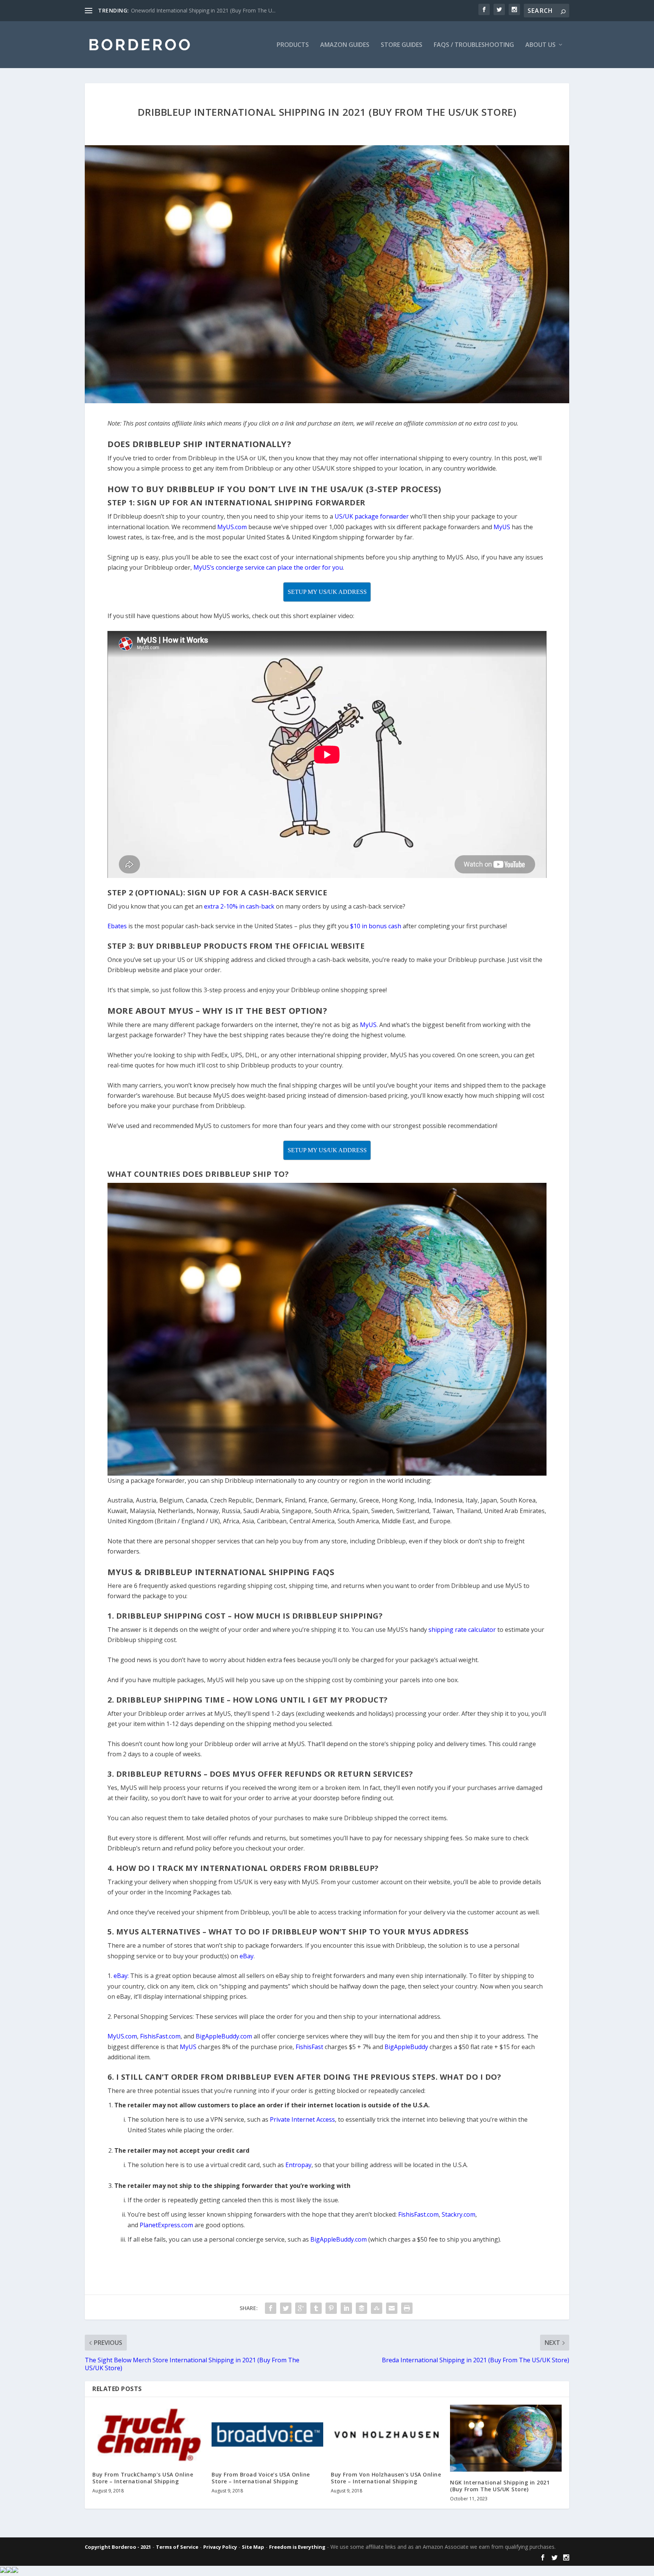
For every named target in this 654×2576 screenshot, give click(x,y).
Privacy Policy (220, 2547)
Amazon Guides (345, 45)
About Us (540, 45)
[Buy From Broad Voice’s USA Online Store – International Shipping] (267, 2434)
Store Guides (402, 45)
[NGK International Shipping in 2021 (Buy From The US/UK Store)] (506, 2438)
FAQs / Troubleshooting (474, 45)
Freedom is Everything (297, 2547)
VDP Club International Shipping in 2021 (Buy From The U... (203, 10)
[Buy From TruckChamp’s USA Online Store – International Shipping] (148, 2434)
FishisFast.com (418, 2214)
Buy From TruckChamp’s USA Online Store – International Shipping (143, 2478)
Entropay (298, 2165)
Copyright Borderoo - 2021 (118, 2547)
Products (293, 45)
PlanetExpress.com (166, 2225)
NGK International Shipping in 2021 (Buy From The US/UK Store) (500, 2486)
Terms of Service (177, 2547)
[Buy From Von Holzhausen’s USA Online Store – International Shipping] (387, 2434)
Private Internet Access (302, 2119)
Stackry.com (459, 2214)
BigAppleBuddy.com (339, 2239)
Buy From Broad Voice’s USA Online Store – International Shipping (261, 2478)
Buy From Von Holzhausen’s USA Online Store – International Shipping (386, 2478)
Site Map (253, 2547)
